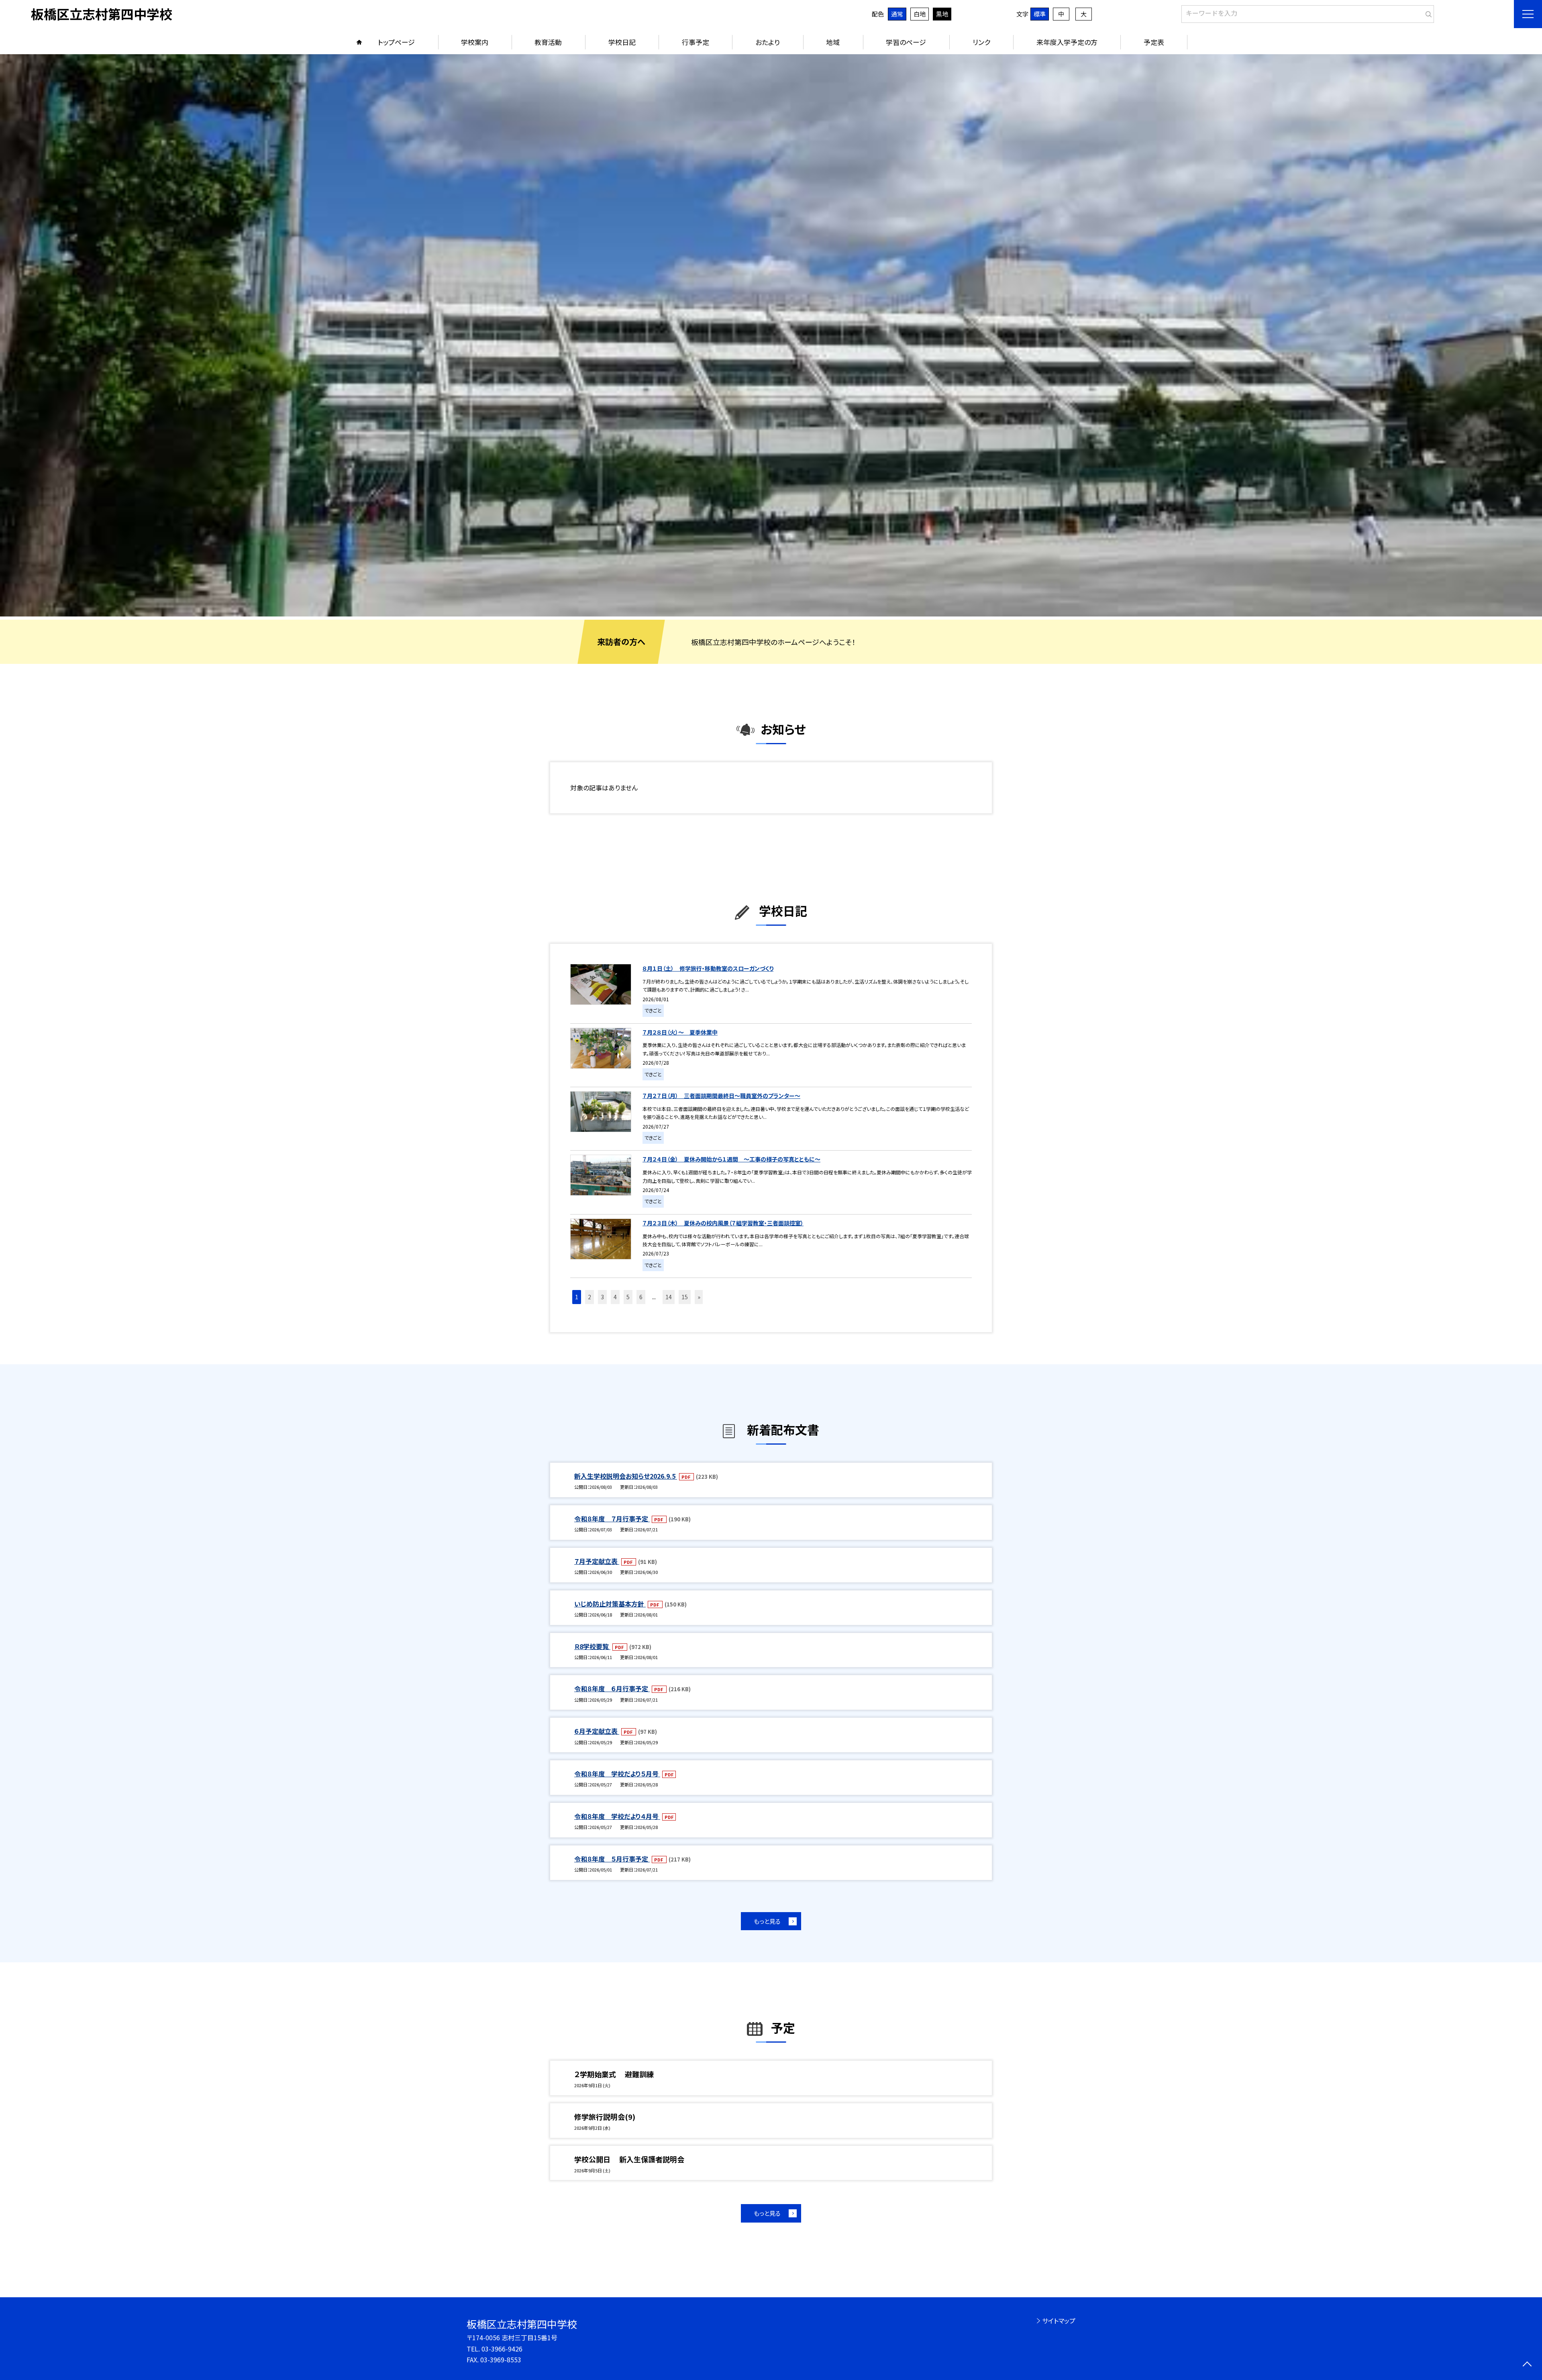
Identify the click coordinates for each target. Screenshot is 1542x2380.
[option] (771, 335)
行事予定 (696, 42)
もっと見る (767, 1921)
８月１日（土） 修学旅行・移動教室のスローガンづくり (708, 968)
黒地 (942, 14)
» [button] (699, 1297)
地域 (833, 42)
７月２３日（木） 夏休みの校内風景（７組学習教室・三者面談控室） (723, 1223)
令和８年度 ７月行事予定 (612, 1519)
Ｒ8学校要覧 (592, 1646)
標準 (1040, 14)
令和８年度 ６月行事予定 (612, 1688)
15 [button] (685, 1297)
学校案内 (475, 42)
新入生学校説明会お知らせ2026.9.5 (626, 1476)
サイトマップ (1059, 2321)
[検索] (1427, 12)
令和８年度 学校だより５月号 (617, 1774)
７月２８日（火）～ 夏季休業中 (680, 1032)
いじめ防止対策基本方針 (610, 1604)
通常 (897, 14)
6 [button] (641, 1297)
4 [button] (615, 1297)
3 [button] (602, 1297)
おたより (768, 42)
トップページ (396, 42)
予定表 (1154, 42)
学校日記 (622, 42)
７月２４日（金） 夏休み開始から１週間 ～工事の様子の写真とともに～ (731, 1159)
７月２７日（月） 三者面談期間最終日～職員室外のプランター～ (721, 1096)
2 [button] (589, 1297)
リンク (981, 42)
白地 (920, 14)
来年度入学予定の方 (1067, 42)
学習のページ (906, 42)
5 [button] (628, 1297)
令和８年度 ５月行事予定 (612, 1859)
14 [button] (669, 1297)
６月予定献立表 (597, 1731)
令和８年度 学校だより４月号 (617, 1816)
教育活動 (548, 42)
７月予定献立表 (597, 1561)
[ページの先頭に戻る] (1527, 2365)
